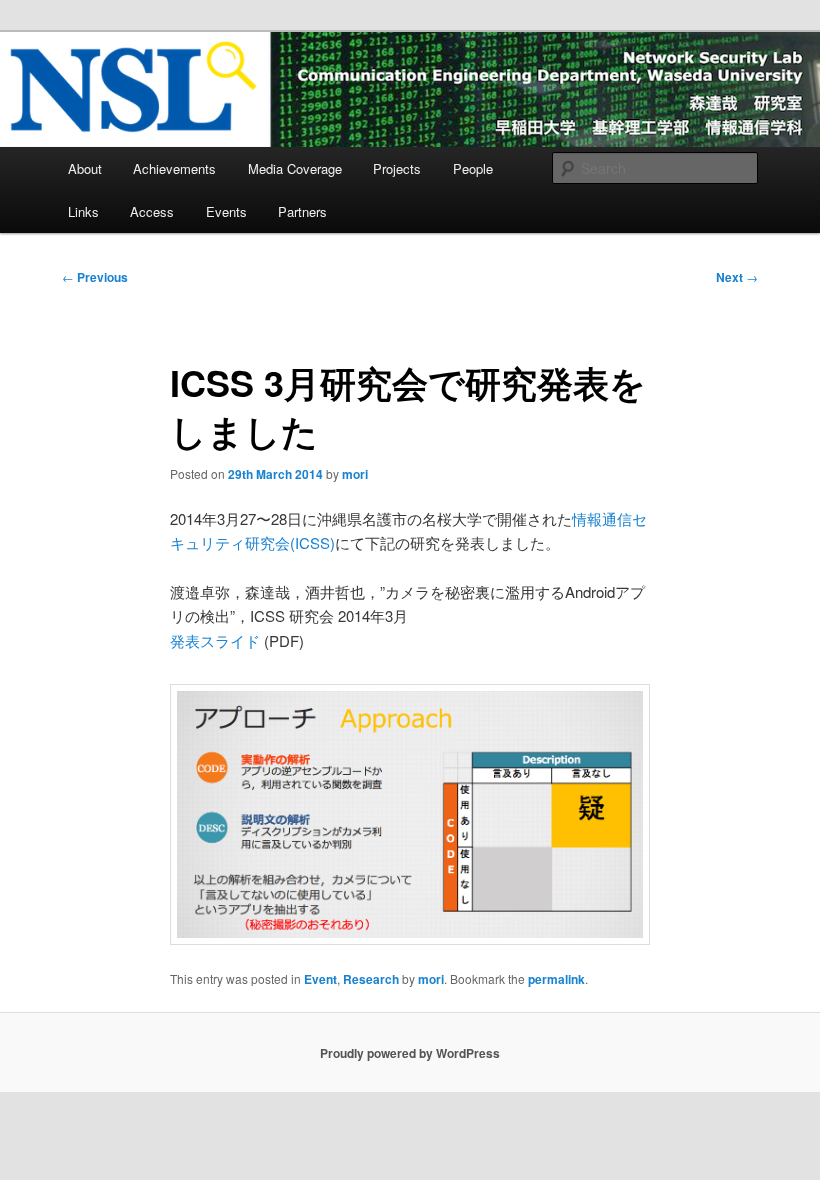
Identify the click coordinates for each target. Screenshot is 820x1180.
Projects (397, 168)
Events (226, 211)
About (85, 168)
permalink (556, 979)
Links (83, 211)
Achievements (174, 168)
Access (152, 211)
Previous (95, 277)
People (473, 168)
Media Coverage (295, 168)
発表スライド (217, 640)
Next (737, 277)
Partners (302, 211)
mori (355, 474)
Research (371, 979)
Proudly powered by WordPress (410, 1053)
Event (320, 979)
